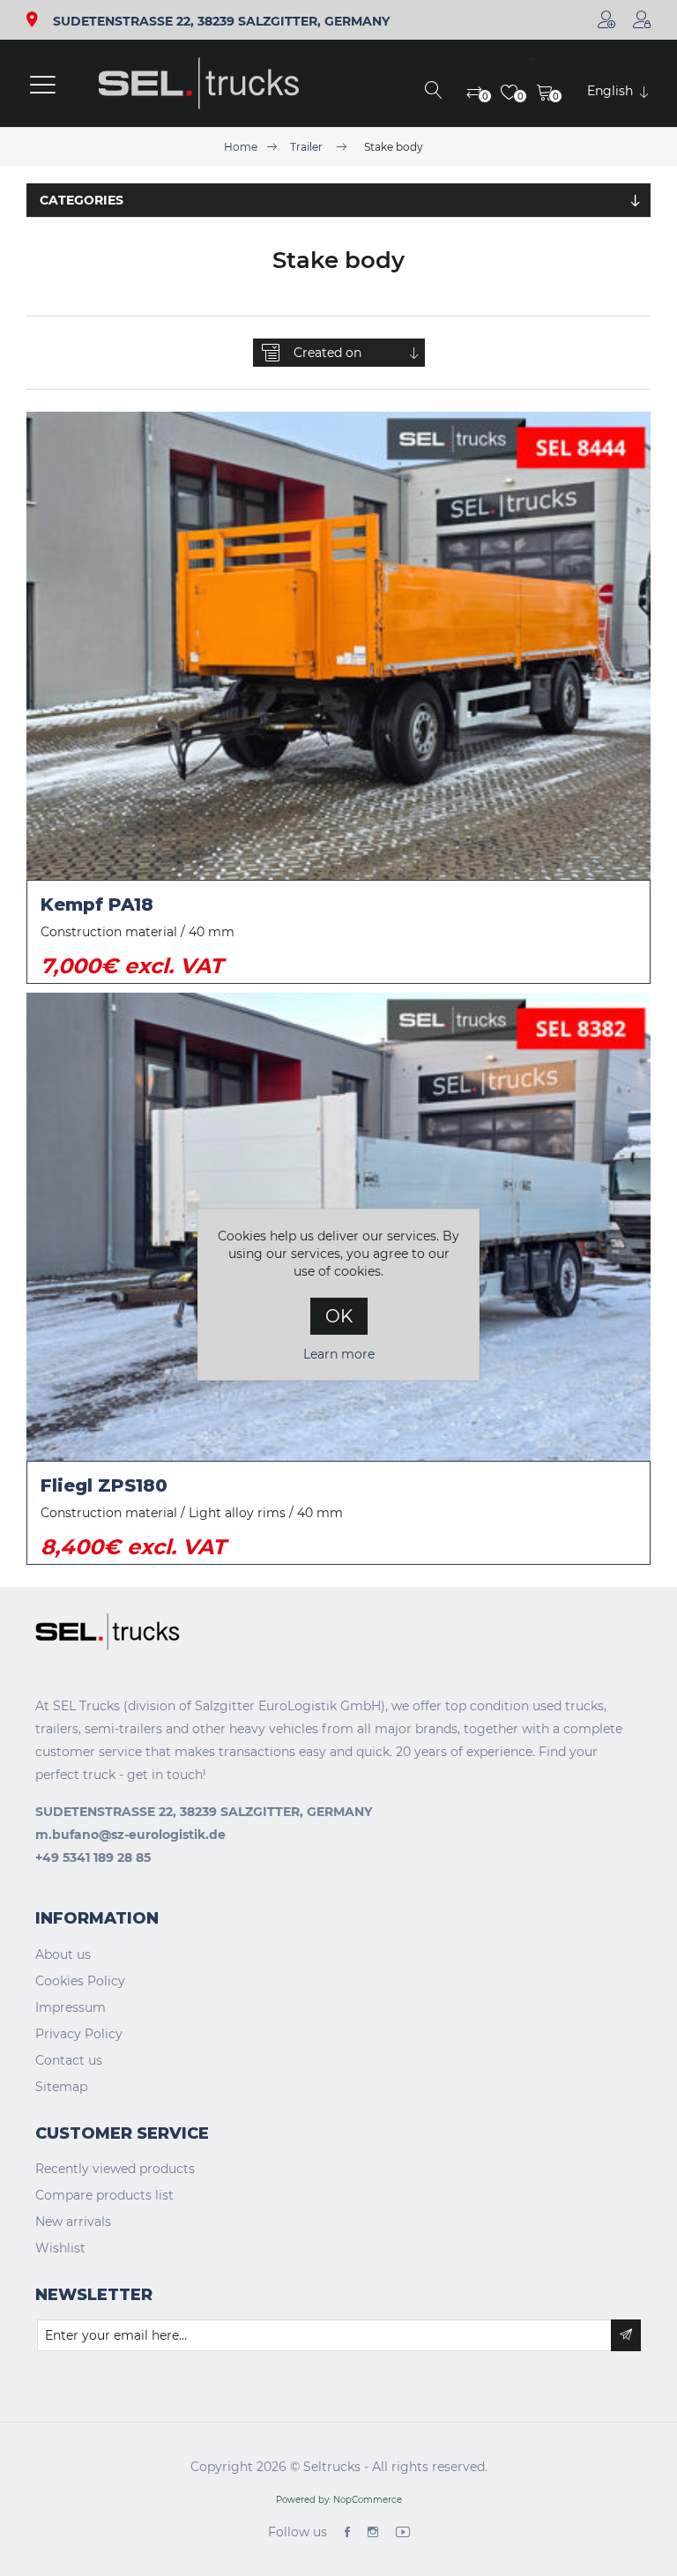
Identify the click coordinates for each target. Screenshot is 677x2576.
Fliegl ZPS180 (104, 1485)
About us (63, 1954)
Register (606, 19)
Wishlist (60, 2248)
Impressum (71, 2007)
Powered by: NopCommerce (339, 2500)
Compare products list (104, 2195)
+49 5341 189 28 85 (93, 1858)
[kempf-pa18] (338, 646)
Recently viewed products (115, 2169)
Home (241, 147)
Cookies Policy (80, 1981)
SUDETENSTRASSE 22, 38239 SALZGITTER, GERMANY (221, 22)
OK (339, 1316)
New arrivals (73, 2222)
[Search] (434, 92)
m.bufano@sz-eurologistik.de (130, 1835)
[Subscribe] (626, 2335)
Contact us (69, 2060)
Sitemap (61, 2087)
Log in (642, 19)
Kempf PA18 (97, 905)
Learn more (339, 1354)
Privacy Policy (79, 2034)
